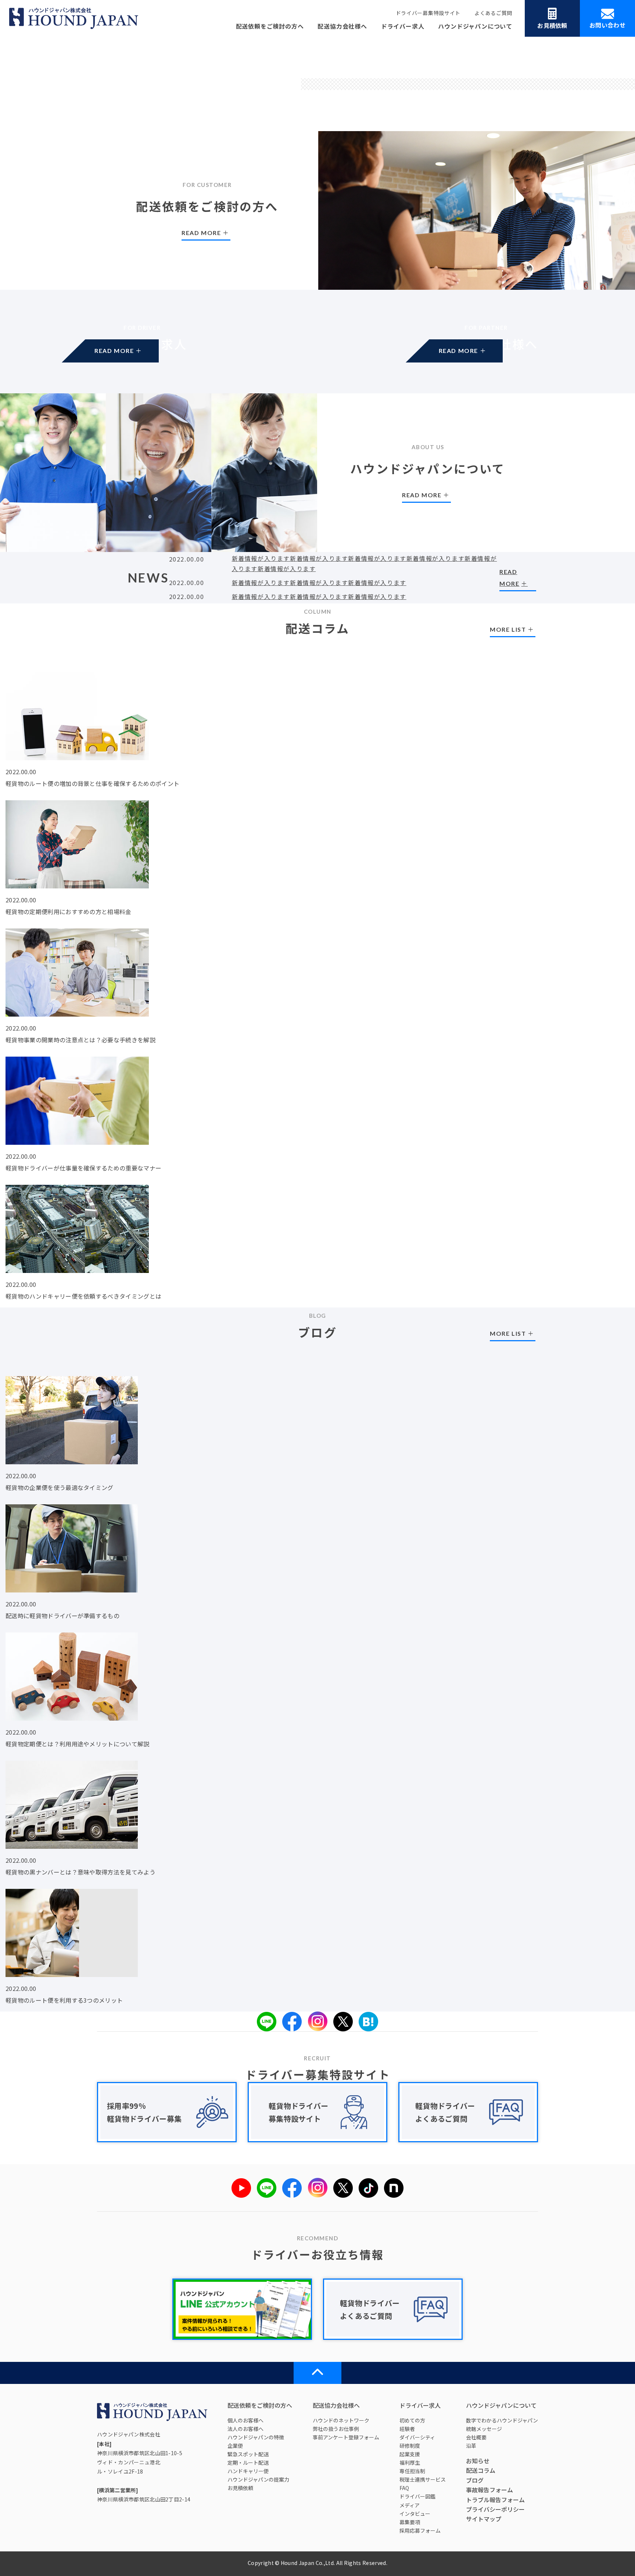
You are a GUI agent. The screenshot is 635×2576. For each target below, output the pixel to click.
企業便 (235, 2446)
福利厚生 (410, 2463)
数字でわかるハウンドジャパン (502, 2420)
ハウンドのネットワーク (341, 2420)
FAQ (404, 2488)
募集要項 (410, 2522)
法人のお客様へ (245, 2429)
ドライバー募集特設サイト (428, 13)
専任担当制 (412, 2471)
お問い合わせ (607, 25)
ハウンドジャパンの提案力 (258, 2479)
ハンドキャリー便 (248, 2471)
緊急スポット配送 (248, 2454)
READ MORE (142, 358)
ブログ (475, 2480)
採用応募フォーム (420, 2530)
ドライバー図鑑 (417, 2496)
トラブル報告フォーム (495, 2500)
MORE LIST (508, 629)
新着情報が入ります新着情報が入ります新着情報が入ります (319, 582)
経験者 (407, 2429)
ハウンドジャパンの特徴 (256, 2437)
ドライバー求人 (403, 26)
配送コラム (481, 2470)
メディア (410, 2505)
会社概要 (476, 2437)
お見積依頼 (552, 25)
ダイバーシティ (417, 2437)
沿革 (471, 2446)
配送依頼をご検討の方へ (270, 26)
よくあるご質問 (493, 13)
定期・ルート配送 (248, 2463)
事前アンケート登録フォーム (346, 2437)
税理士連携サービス (423, 2479)
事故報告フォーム (489, 2490)
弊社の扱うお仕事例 (336, 2429)
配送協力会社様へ (342, 26)
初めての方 (412, 2420)
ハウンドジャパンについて (475, 26)
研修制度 (410, 2446)
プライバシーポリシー (495, 2509)
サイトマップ (484, 2519)
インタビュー (415, 2514)
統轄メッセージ (484, 2429)
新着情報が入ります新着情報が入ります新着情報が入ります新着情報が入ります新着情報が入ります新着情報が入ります (365, 563)
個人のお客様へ (245, 2420)
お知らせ (478, 2461)
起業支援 (410, 2454)
